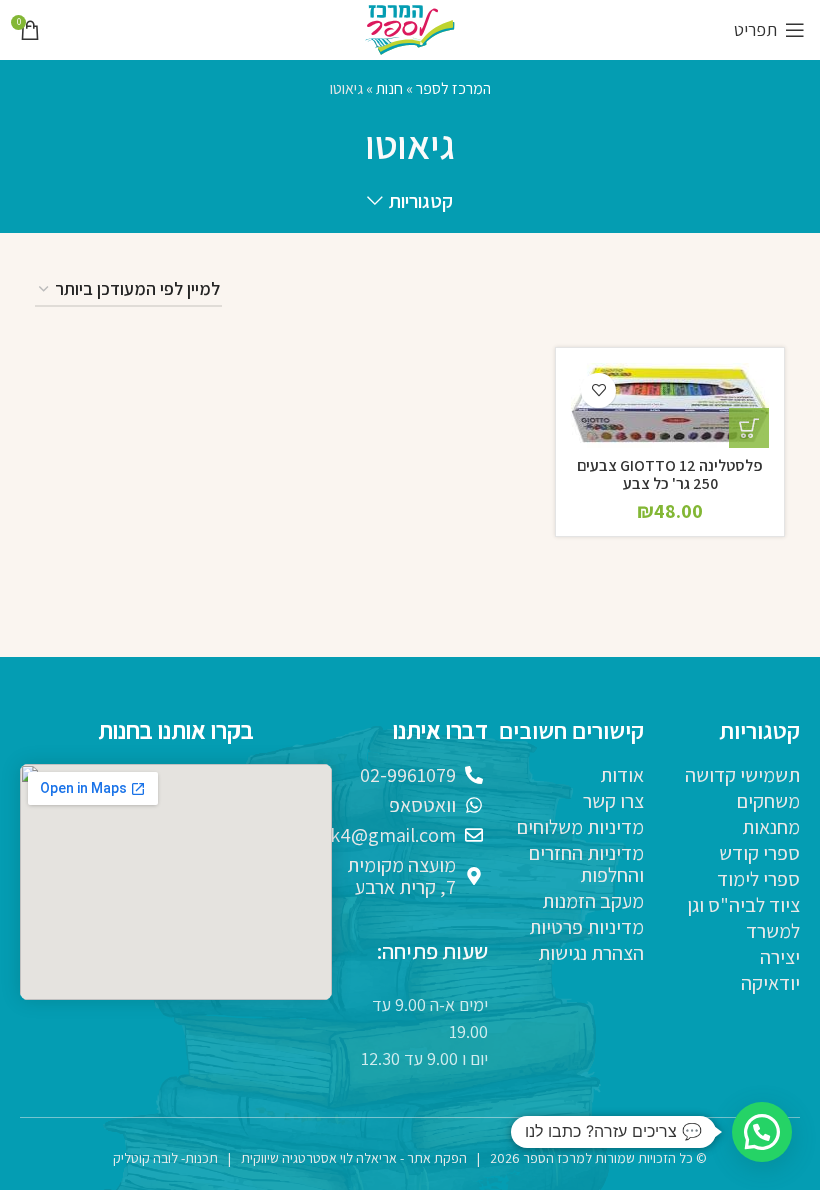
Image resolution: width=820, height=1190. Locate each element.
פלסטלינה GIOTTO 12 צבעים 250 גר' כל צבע (670, 474)
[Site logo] (410, 28)
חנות (389, 88)
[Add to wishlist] (598, 390)
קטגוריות (420, 202)
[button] (749, 428)
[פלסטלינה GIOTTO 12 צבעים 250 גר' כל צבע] (670, 406)
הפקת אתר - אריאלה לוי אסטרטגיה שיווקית (354, 1158)
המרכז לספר (453, 88)
